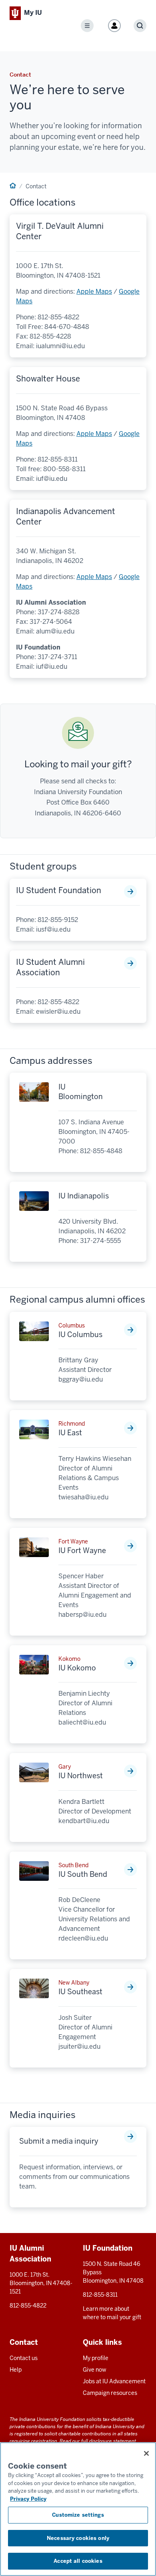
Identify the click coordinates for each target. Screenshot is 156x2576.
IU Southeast (80, 1992)
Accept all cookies (78, 2561)
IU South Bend (83, 1874)
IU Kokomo (77, 1668)
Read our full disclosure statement (98, 2441)
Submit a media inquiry (59, 2141)
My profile (96, 2358)
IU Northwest (81, 1776)
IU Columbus (80, 1334)
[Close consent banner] (146, 2453)
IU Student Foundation (59, 890)
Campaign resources (110, 2393)
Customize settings (78, 2515)
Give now (95, 2370)
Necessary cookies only (78, 2538)
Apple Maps (94, 291)
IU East (70, 1433)
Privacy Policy (28, 2499)
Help (16, 2370)
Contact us (24, 2358)
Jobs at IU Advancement (114, 2381)
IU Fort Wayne (82, 1550)
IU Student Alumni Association (50, 967)
